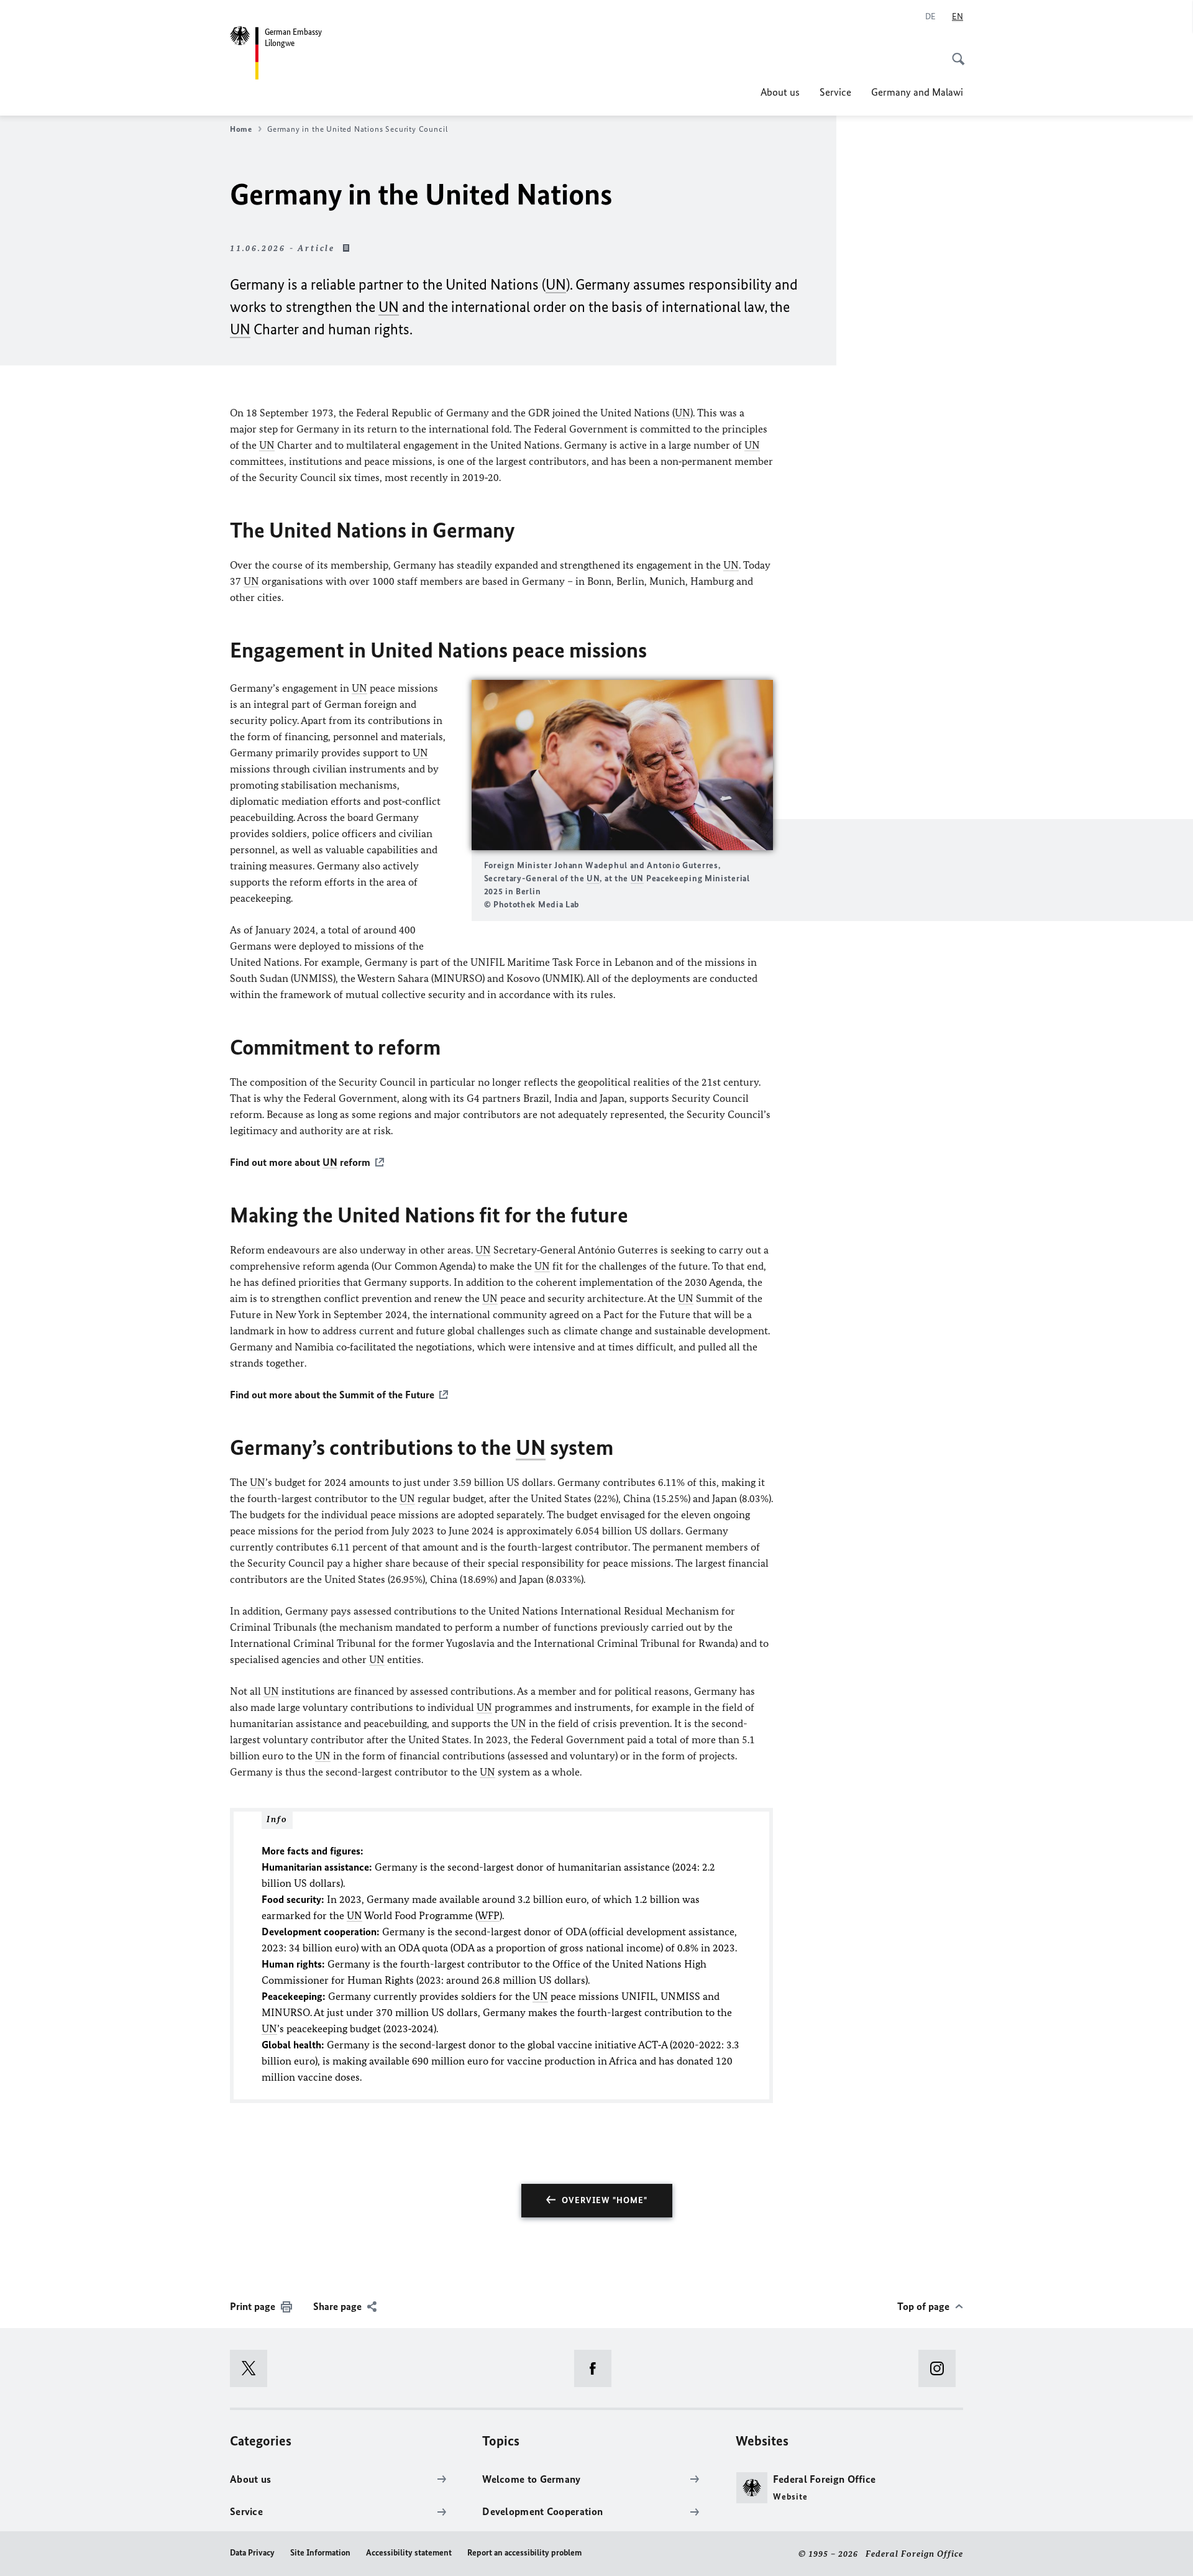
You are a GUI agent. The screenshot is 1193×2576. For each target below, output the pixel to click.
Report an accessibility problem (524, 2553)
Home (241, 129)
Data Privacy (252, 2553)
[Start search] (954, 52)
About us (780, 92)
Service (835, 92)
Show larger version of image (622, 765)
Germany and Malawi (917, 92)
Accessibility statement (409, 2553)
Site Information (320, 2553)
